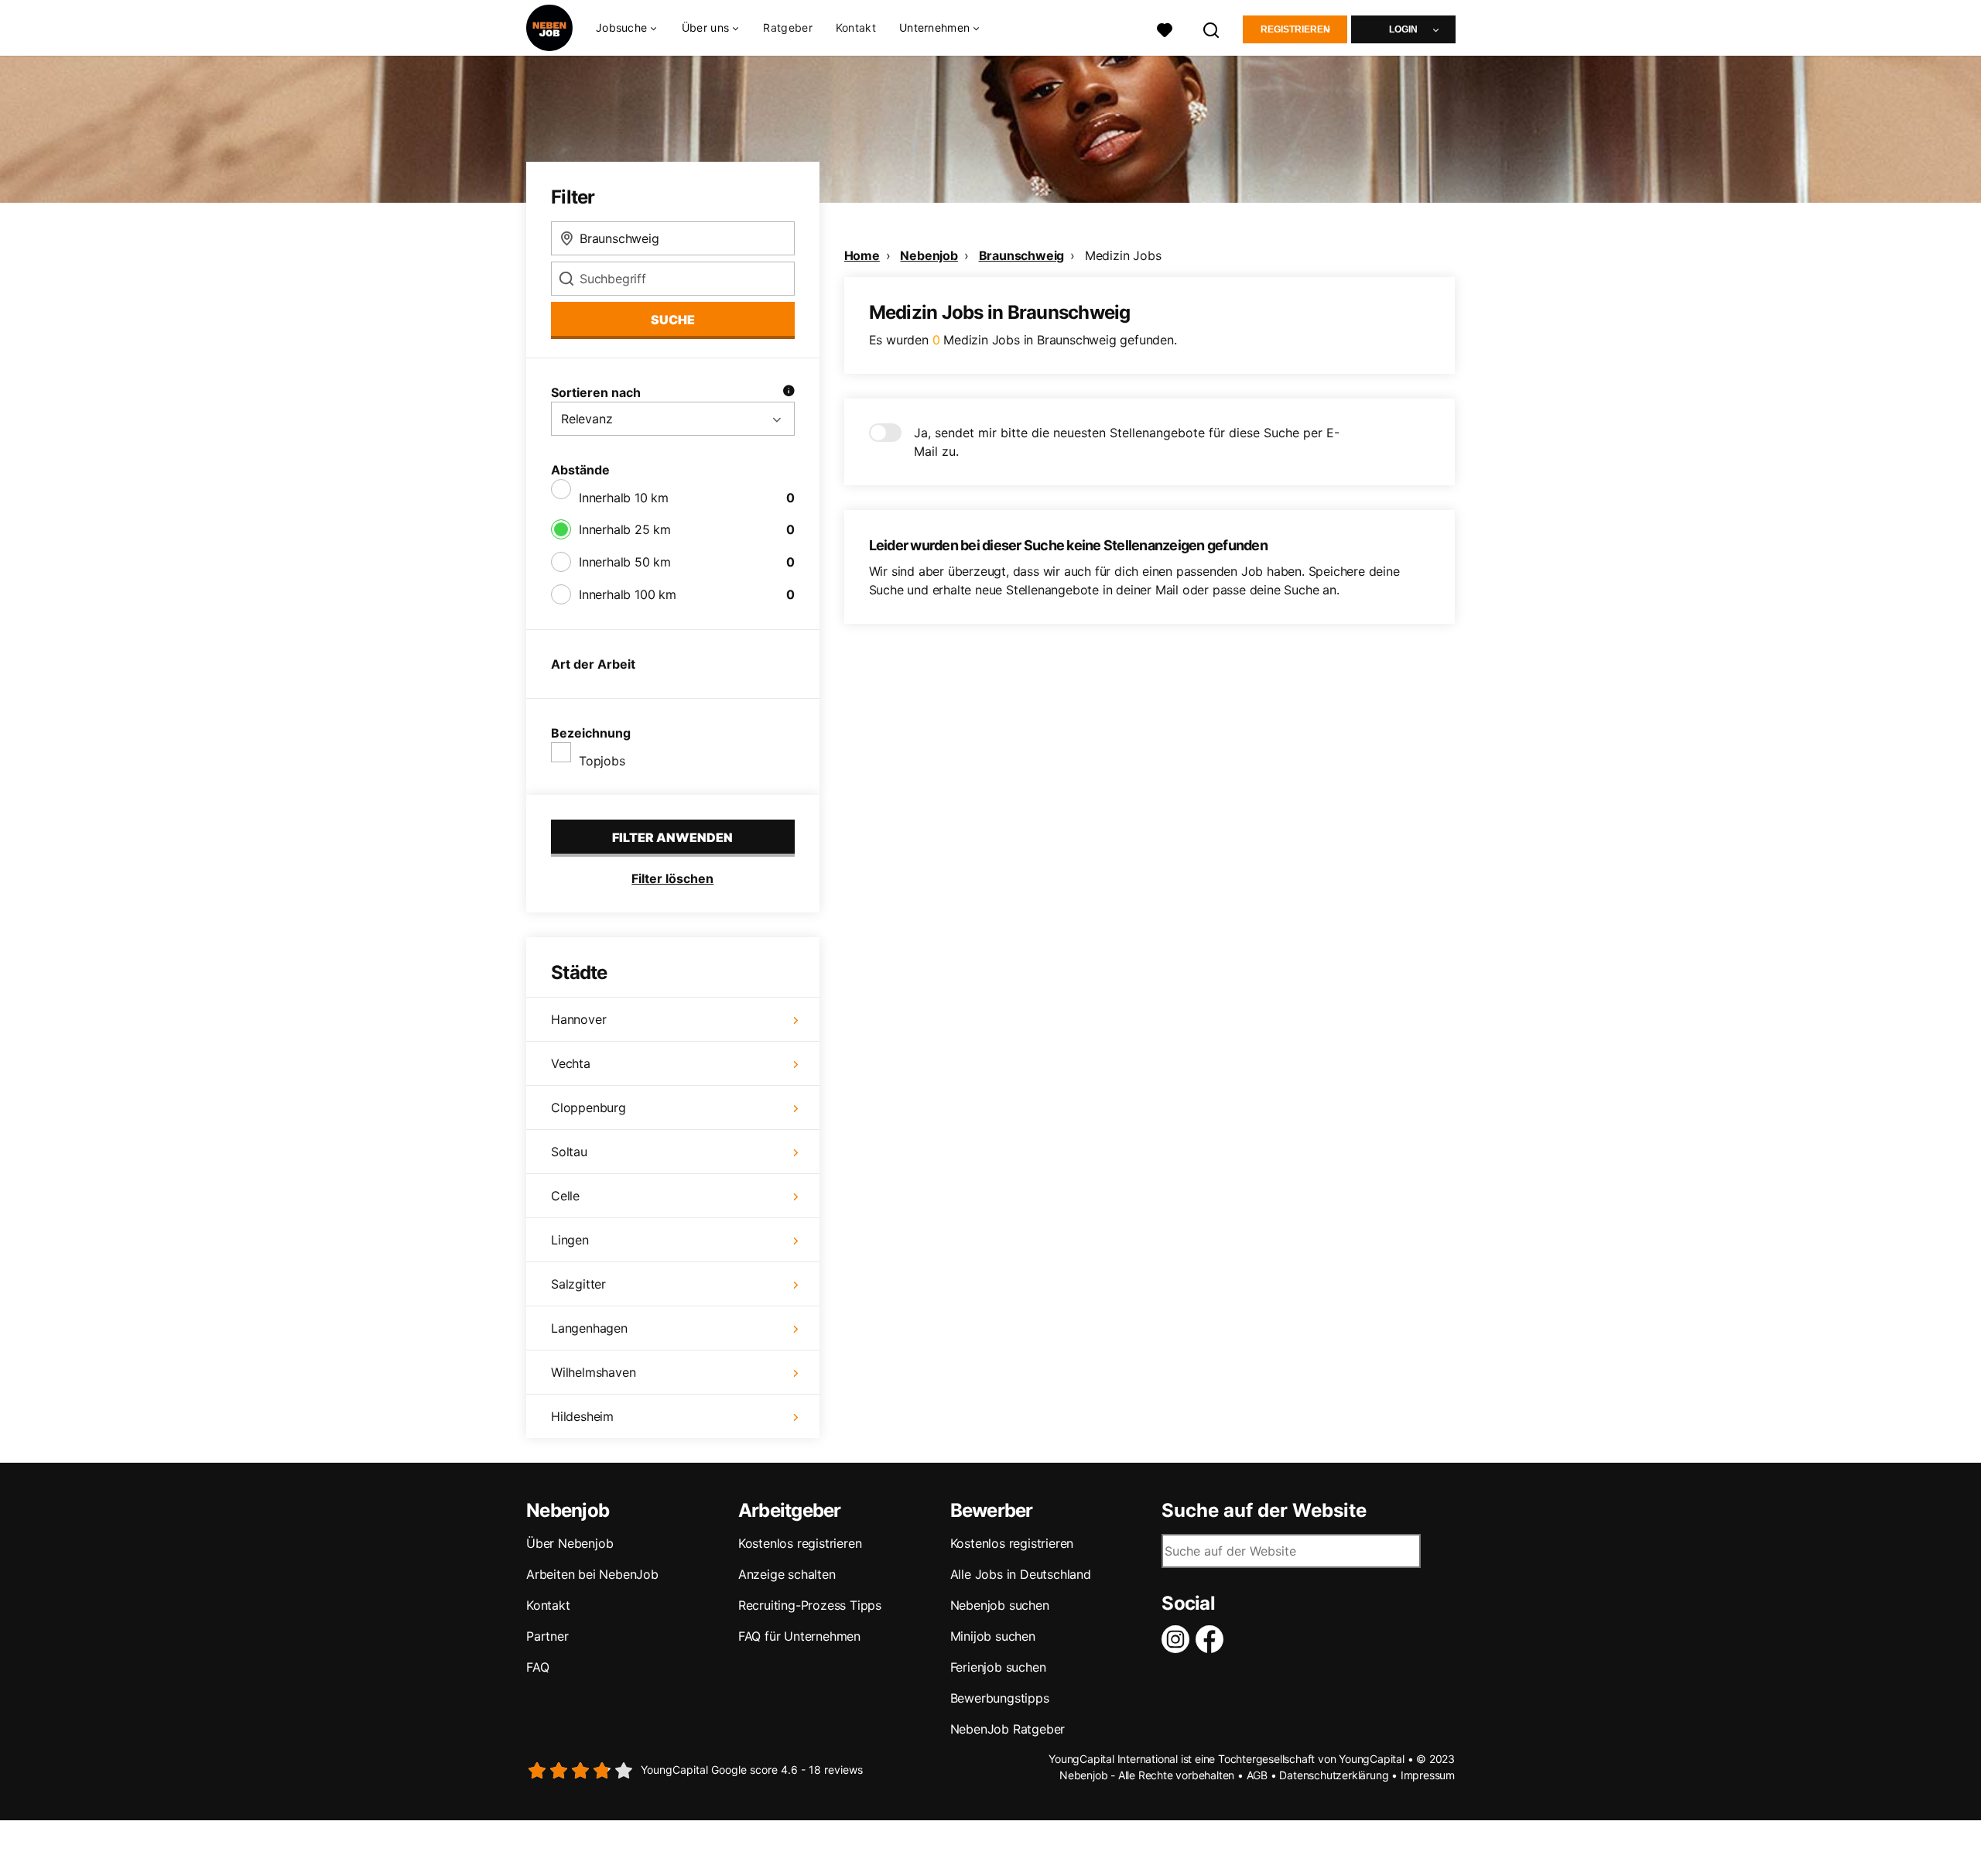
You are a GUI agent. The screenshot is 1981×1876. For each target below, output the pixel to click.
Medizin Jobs (1123, 255)
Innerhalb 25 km (625, 529)
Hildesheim (582, 1416)
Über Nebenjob (570, 1543)
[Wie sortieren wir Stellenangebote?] (789, 392)
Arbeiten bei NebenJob (592, 1574)
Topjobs (602, 761)
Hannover (578, 1019)
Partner (547, 1636)
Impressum (1428, 1775)
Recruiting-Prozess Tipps (810, 1605)
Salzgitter (578, 1284)
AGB (1257, 1775)
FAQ (537, 1667)
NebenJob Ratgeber (1008, 1729)
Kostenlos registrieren (800, 1543)
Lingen (570, 1240)
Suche (673, 320)
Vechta (571, 1063)
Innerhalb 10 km (624, 498)
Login (1403, 29)
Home (862, 255)
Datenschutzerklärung (1334, 1775)
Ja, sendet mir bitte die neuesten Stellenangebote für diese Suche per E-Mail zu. (1127, 442)
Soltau (569, 1152)
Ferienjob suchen (998, 1667)
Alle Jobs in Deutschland (1021, 1574)
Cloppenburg (588, 1107)
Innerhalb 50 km (625, 562)
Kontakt (856, 27)
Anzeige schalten (787, 1574)
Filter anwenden (672, 837)
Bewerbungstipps (1000, 1698)
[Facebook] (1213, 1639)
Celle (565, 1196)
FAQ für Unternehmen (799, 1636)
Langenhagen (589, 1328)
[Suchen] (1212, 28)
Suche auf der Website (1264, 1511)
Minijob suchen (993, 1636)
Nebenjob (929, 255)
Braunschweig (1022, 255)
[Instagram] (1179, 1639)
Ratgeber (787, 27)
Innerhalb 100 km (628, 594)
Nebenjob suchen (1000, 1605)
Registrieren (1295, 29)
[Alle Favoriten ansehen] (1165, 28)
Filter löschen (672, 878)
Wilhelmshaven (593, 1372)
